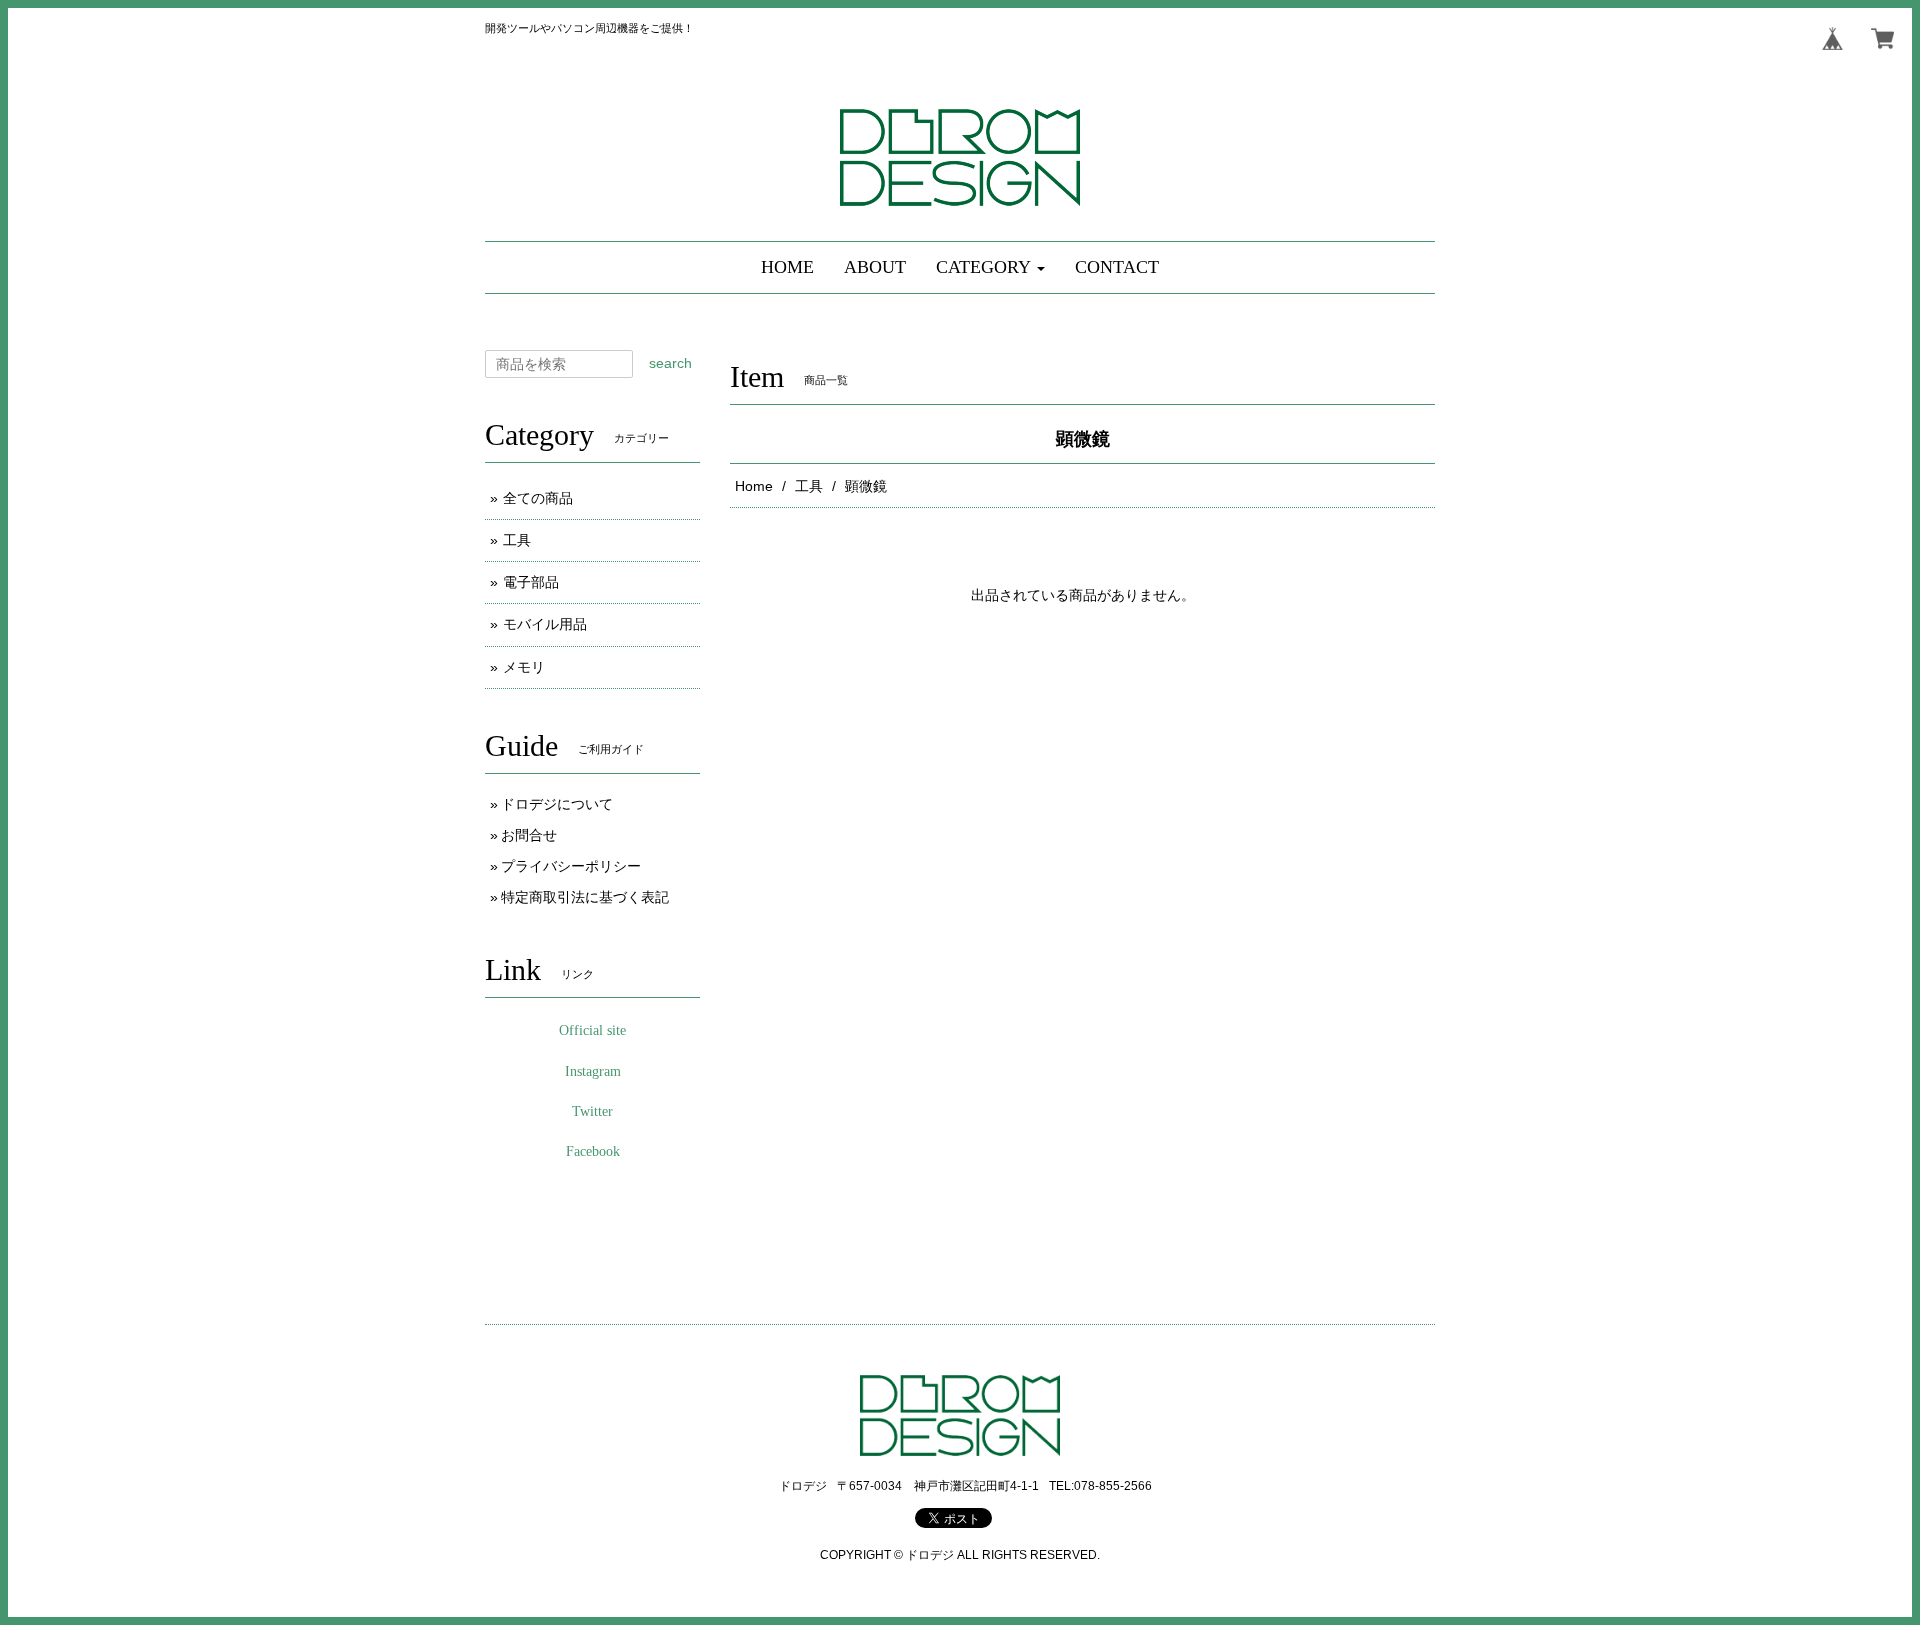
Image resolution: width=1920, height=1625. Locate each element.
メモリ (524, 667)
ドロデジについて (557, 804)
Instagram (593, 1071)
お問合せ (529, 835)
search (670, 363)
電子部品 (531, 582)
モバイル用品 (545, 624)
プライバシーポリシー (571, 866)
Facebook (593, 1151)
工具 (809, 486)
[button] (990, 267)
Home (754, 486)
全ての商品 (538, 498)
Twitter (592, 1111)
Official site (592, 1030)
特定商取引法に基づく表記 (585, 897)
